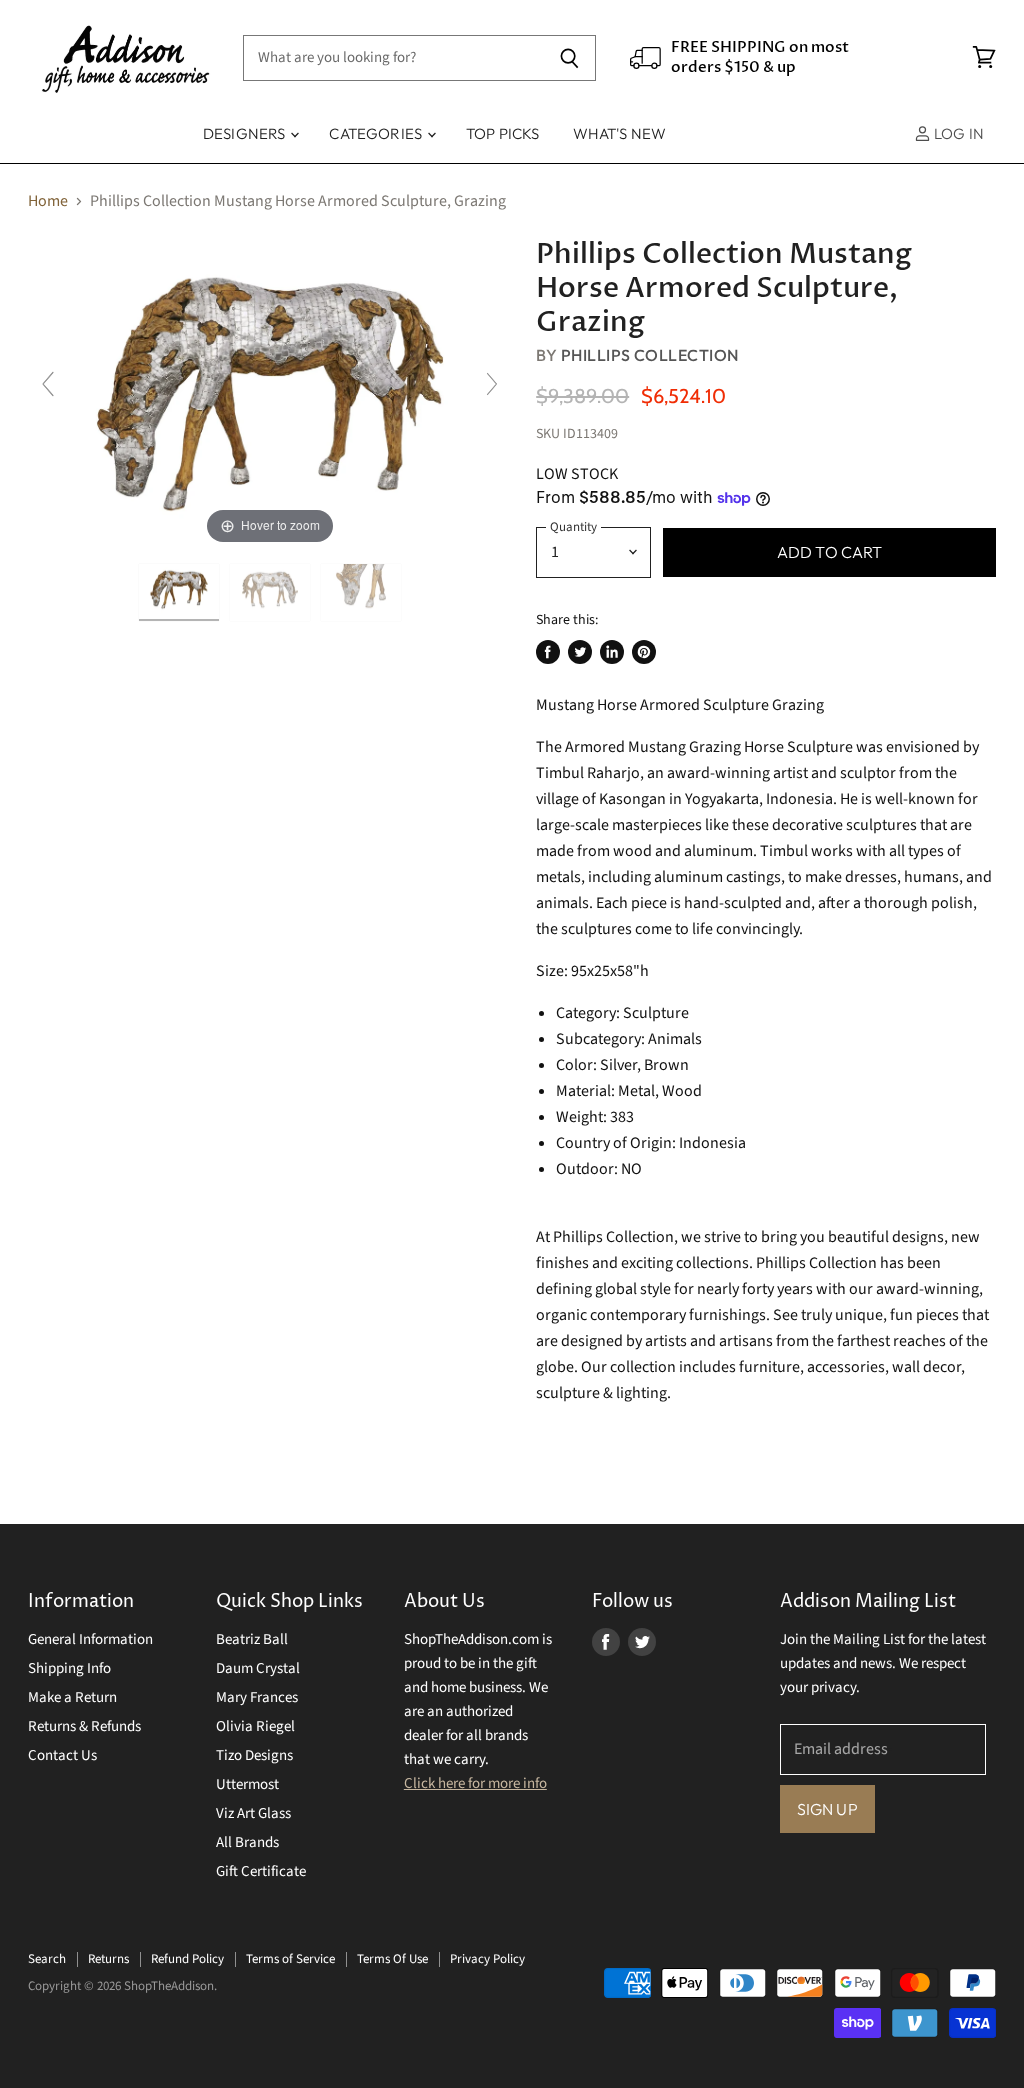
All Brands (247, 1842)
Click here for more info (475, 1783)
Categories (377, 133)
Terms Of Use (392, 1959)
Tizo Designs (254, 1755)
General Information (90, 1639)
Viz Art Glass (253, 1813)
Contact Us (62, 1755)
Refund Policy (187, 1959)
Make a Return (72, 1697)
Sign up (827, 1809)
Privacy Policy (487, 1959)
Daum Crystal (258, 1668)
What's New (620, 133)
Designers (246, 133)
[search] (393, 58)
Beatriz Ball (252, 1639)
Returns (108, 1959)
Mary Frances (257, 1697)
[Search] (569, 58)
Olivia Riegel (255, 1726)
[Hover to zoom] (270, 393)
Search (47, 1959)
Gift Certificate (261, 1871)
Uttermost (247, 1784)
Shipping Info (69, 1668)
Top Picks (502, 133)
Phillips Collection (650, 355)
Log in (957, 133)
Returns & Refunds (84, 1726)
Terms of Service (290, 1959)
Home (48, 201)
